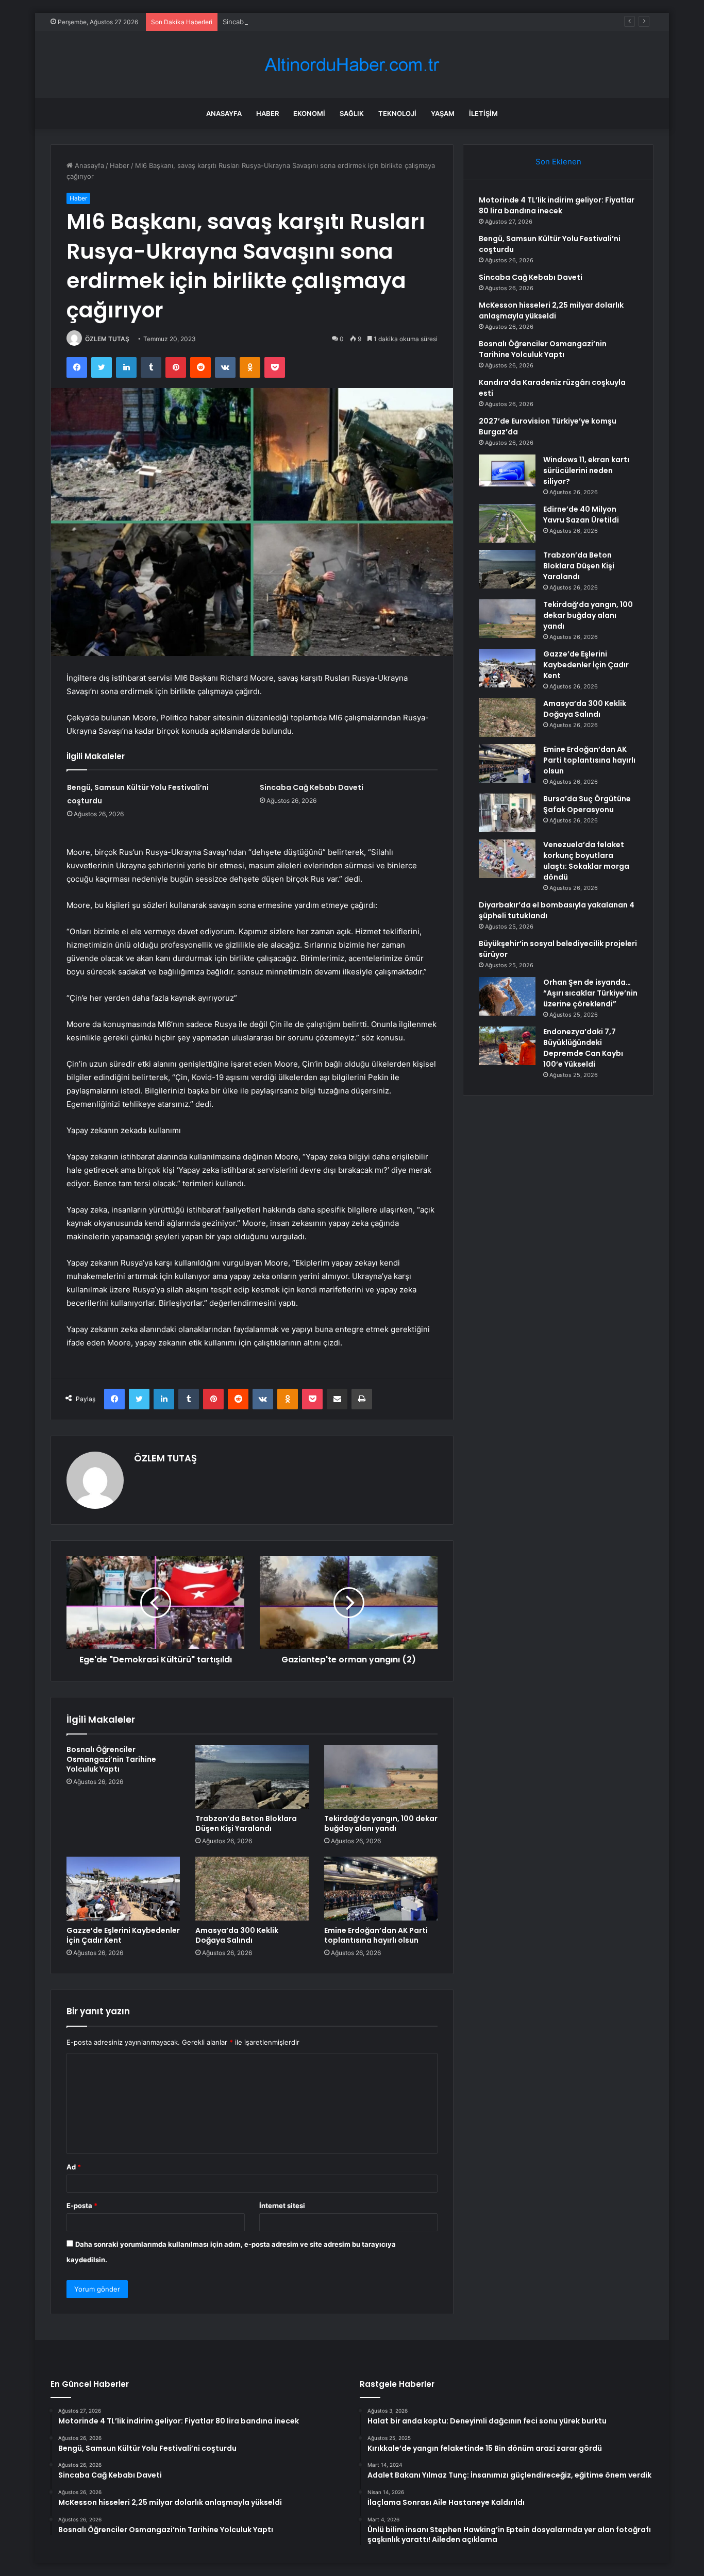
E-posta (82, 2205)
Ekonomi (309, 113)
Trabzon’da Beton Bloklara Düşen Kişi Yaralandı (246, 1823)
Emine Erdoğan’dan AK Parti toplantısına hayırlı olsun (376, 1935)
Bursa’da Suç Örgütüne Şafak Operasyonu (587, 804)
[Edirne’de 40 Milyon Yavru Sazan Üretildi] (507, 523)
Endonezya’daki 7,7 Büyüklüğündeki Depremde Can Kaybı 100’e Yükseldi (583, 1048)
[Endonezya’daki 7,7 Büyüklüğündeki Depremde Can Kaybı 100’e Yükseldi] (507, 1046)
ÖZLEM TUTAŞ (107, 339)
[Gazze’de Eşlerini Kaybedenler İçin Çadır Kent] (123, 1889)
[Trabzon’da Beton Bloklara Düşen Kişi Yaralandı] (252, 1777)
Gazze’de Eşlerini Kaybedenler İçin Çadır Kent (123, 1935)
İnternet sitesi (282, 2205)
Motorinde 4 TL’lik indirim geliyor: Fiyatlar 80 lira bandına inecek (557, 205)
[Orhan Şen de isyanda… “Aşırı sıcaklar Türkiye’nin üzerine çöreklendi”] (507, 996)
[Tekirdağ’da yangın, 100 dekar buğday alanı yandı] (381, 1777)
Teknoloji (397, 113)
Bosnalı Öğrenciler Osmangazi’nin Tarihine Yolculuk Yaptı (111, 1759)
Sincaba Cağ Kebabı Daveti (265, 22)
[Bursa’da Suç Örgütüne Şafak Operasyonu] (507, 813)
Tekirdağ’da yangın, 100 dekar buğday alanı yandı (381, 1823)
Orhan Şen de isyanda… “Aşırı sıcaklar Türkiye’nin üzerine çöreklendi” (590, 993)
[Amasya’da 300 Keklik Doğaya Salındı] (252, 1889)
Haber (267, 113)
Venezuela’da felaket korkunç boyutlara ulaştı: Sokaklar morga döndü (586, 861)
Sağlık (352, 113)
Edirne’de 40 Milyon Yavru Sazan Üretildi (581, 515)
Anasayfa (224, 113)
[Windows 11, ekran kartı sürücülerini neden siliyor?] (507, 470)
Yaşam (443, 113)
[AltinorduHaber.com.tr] (352, 65)
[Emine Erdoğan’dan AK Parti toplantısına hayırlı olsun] (381, 1889)
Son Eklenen (558, 162)
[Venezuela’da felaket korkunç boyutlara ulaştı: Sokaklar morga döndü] (507, 859)
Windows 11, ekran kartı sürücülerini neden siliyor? (586, 470)
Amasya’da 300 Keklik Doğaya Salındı (237, 1935)
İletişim (483, 113)
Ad (74, 2167)
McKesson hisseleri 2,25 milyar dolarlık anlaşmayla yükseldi (551, 310)
